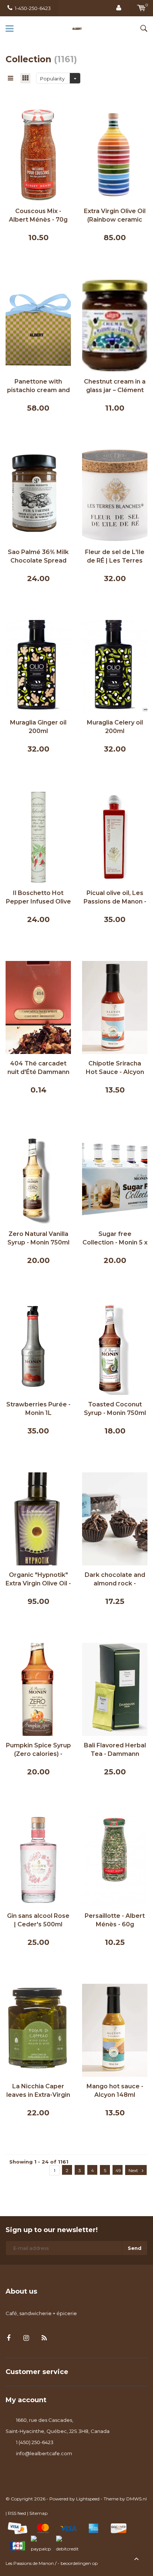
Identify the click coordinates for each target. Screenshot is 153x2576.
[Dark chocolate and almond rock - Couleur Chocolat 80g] (115, 1518)
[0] (141, 8)
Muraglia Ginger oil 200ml (38, 727)
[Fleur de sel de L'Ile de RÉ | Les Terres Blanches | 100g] (115, 495)
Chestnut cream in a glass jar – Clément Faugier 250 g (115, 386)
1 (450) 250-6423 (35, 2442)
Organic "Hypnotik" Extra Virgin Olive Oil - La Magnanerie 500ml (38, 1580)
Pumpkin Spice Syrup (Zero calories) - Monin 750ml (38, 1750)
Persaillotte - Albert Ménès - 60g (115, 1920)
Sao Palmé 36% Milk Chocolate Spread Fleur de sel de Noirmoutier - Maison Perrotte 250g (38, 557)
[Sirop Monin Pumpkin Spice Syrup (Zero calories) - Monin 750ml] (38, 1689)
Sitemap (38, 2513)
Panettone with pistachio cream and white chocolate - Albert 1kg (38, 386)
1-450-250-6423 (33, 8)
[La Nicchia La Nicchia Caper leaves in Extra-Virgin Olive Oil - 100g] (38, 2030)
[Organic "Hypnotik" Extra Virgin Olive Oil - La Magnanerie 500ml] (38, 1518)
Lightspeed (88, 2499)
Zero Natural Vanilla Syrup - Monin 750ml (38, 1238)
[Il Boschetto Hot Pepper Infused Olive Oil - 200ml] (38, 836)
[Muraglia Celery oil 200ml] (115, 666)
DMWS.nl (136, 2499)
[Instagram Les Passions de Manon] (26, 2338)
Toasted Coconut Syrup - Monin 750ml (115, 1409)
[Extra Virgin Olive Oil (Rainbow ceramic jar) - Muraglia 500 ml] (115, 155)
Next (133, 2170)
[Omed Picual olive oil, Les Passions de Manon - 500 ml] (115, 836)
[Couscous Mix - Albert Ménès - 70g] (38, 155)
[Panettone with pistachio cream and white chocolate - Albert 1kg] (38, 325)
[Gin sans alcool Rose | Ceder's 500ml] (38, 1859)
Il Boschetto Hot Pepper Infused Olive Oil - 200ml (38, 898)
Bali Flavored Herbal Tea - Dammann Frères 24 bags (115, 1750)
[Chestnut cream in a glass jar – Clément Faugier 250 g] (115, 325)
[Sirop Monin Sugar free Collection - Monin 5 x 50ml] (115, 1177)
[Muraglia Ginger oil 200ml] (38, 666)
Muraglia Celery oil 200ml (115, 727)
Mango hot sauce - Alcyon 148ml (115, 2091)
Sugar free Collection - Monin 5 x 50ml (115, 1239)
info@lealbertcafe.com (44, 2453)
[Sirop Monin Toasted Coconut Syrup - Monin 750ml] (115, 1348)
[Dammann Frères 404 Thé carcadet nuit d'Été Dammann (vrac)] (38, 1007)
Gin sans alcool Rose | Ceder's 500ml (38, 1920)
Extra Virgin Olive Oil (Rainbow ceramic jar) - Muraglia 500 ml (115, 216)
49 (118, 2170)
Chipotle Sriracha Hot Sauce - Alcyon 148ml (115, 1068)
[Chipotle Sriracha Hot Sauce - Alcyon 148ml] (115, 1007)
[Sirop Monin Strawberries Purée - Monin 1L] (38, 1348)
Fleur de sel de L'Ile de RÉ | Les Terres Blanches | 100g (115, 557)
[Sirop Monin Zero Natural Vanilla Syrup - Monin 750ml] (38, 1177)
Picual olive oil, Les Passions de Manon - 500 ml (115, 898)
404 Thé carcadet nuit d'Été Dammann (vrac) (38, 1068)
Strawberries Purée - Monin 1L (38, 1409)
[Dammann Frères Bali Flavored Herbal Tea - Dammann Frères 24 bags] (115, 1689)
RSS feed (17, 2513)
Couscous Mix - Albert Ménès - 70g (38, 215)
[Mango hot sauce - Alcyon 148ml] (115, 2030)
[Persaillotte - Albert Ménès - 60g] (115, 1859)
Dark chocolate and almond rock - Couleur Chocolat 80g (115, 1580)
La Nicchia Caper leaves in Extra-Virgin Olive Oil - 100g (38, 2091)
